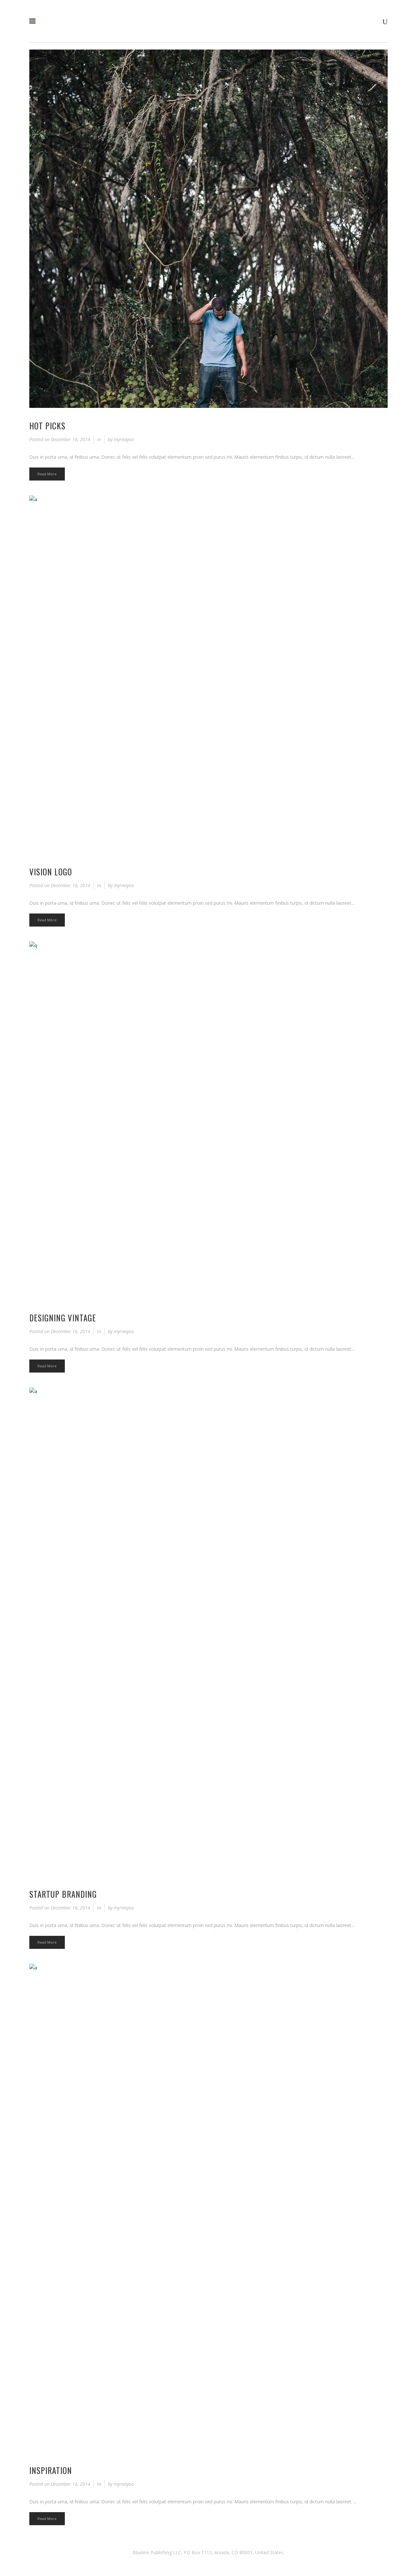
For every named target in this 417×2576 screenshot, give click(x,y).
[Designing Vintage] (208, 1121)
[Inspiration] (208, 2208)
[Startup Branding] (208, 1632)
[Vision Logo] (208, 675)
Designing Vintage (63, 1318)
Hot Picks (47, 426)
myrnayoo (124, 439)
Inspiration (51, 2470)
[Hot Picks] (208, 229)
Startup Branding (63, 1894)
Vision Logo (51, 872)
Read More (47, 474)
